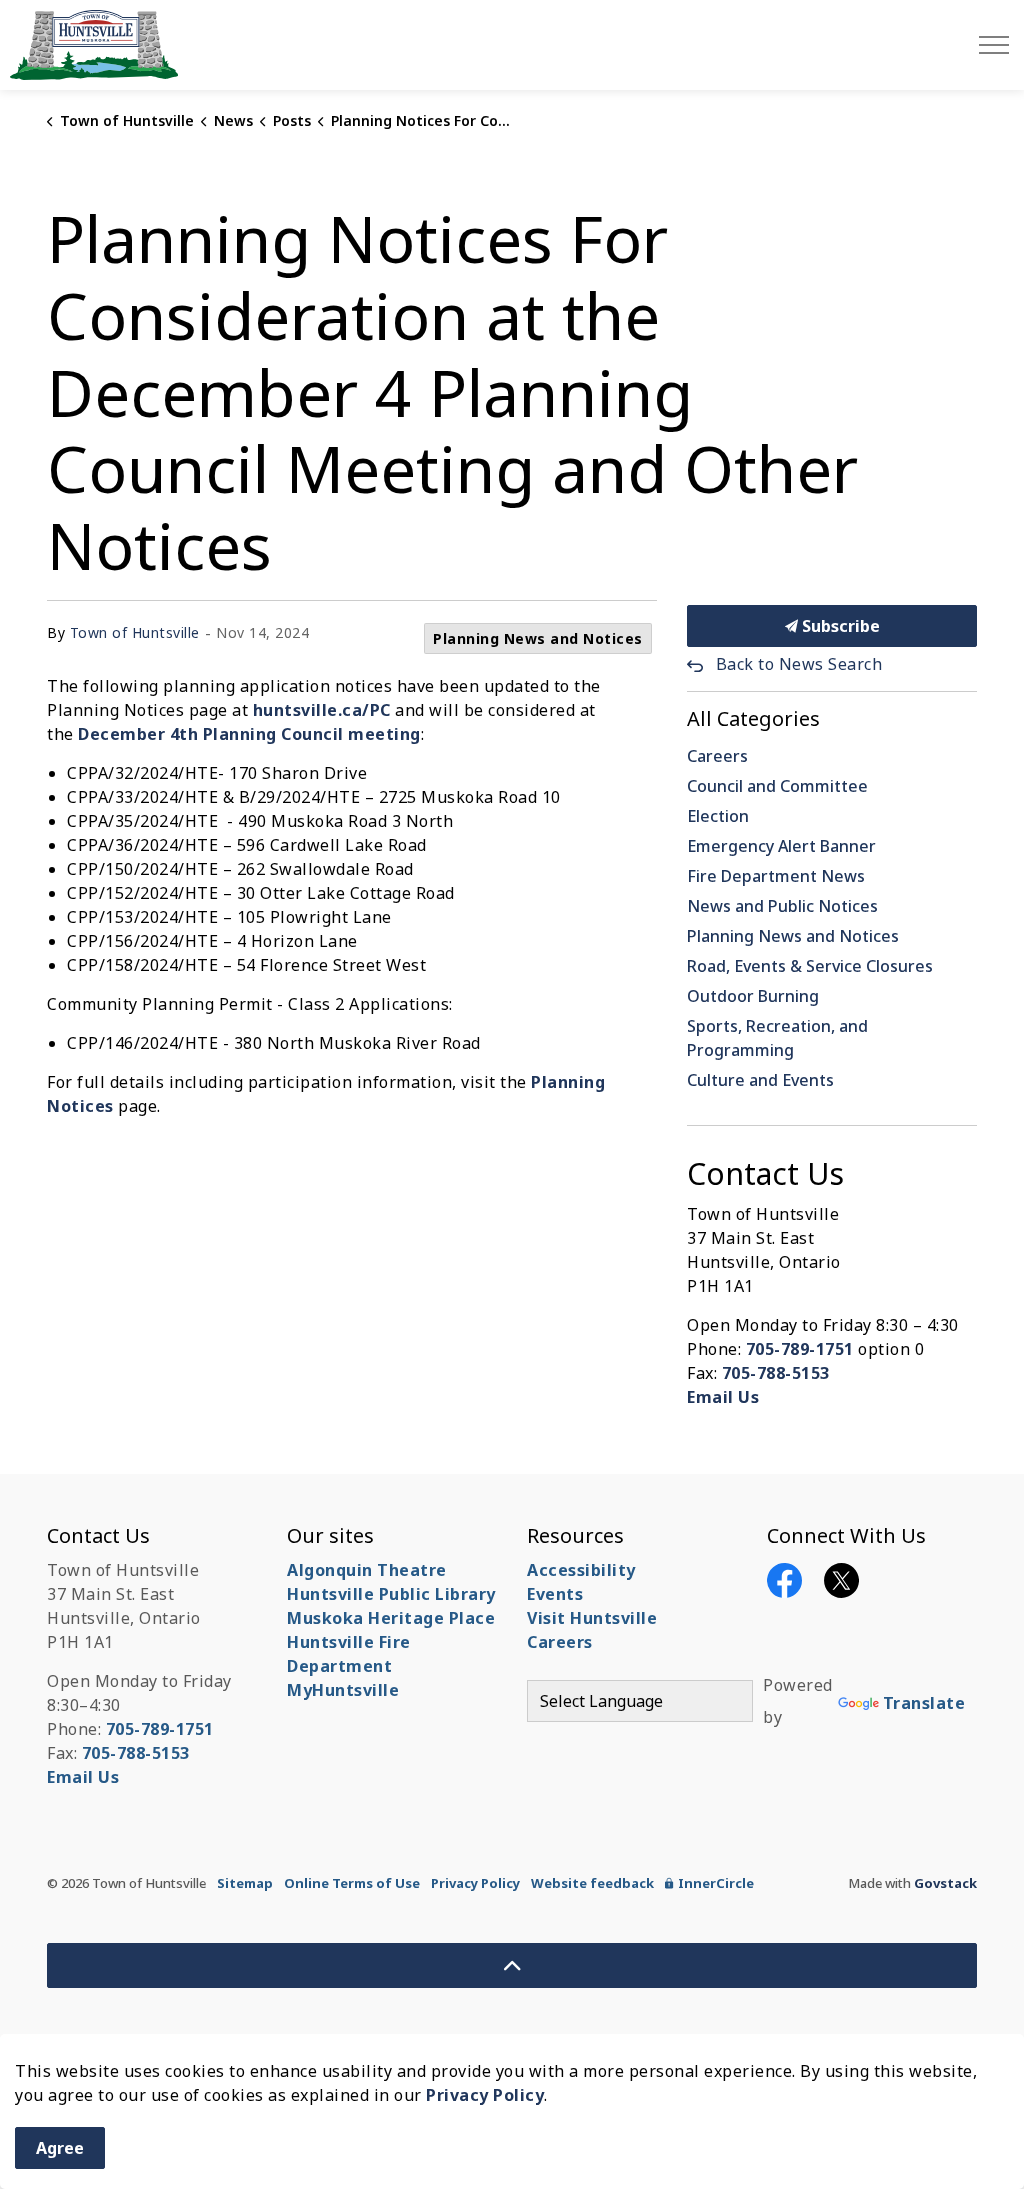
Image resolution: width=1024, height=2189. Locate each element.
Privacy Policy (475, 1883)
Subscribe (839, 626)
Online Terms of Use (352, 1883)
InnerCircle (716, 1883)
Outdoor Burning (753, 996)
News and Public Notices (782, 906)
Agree (60, 2148)
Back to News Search (799, 664)
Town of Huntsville (135, 632)
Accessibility (581, 1570)
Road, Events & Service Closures (810, 966)
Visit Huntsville (592, 1618)
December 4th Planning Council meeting (249, 734)
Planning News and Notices (538, 638)
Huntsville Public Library (391, 1594)
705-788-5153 (776, 1373)
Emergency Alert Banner (781, 846)
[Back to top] (512, 1965)
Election (718, 816)
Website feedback (592, 1883)
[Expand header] (994, 45)
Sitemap (245, 1883)
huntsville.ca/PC (322, 710)
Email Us (723, 1397)
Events (555, 1594)
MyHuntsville (343, 1690)
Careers (717, 756)
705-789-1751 (800, 1349)
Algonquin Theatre (367, 1570)
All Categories (753, 718)
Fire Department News (776, 876)
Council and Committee (777, 786)
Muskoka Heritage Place (391, 1618)
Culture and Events (760, 1080)
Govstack (945, 1883)
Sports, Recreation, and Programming (777, 1038)
